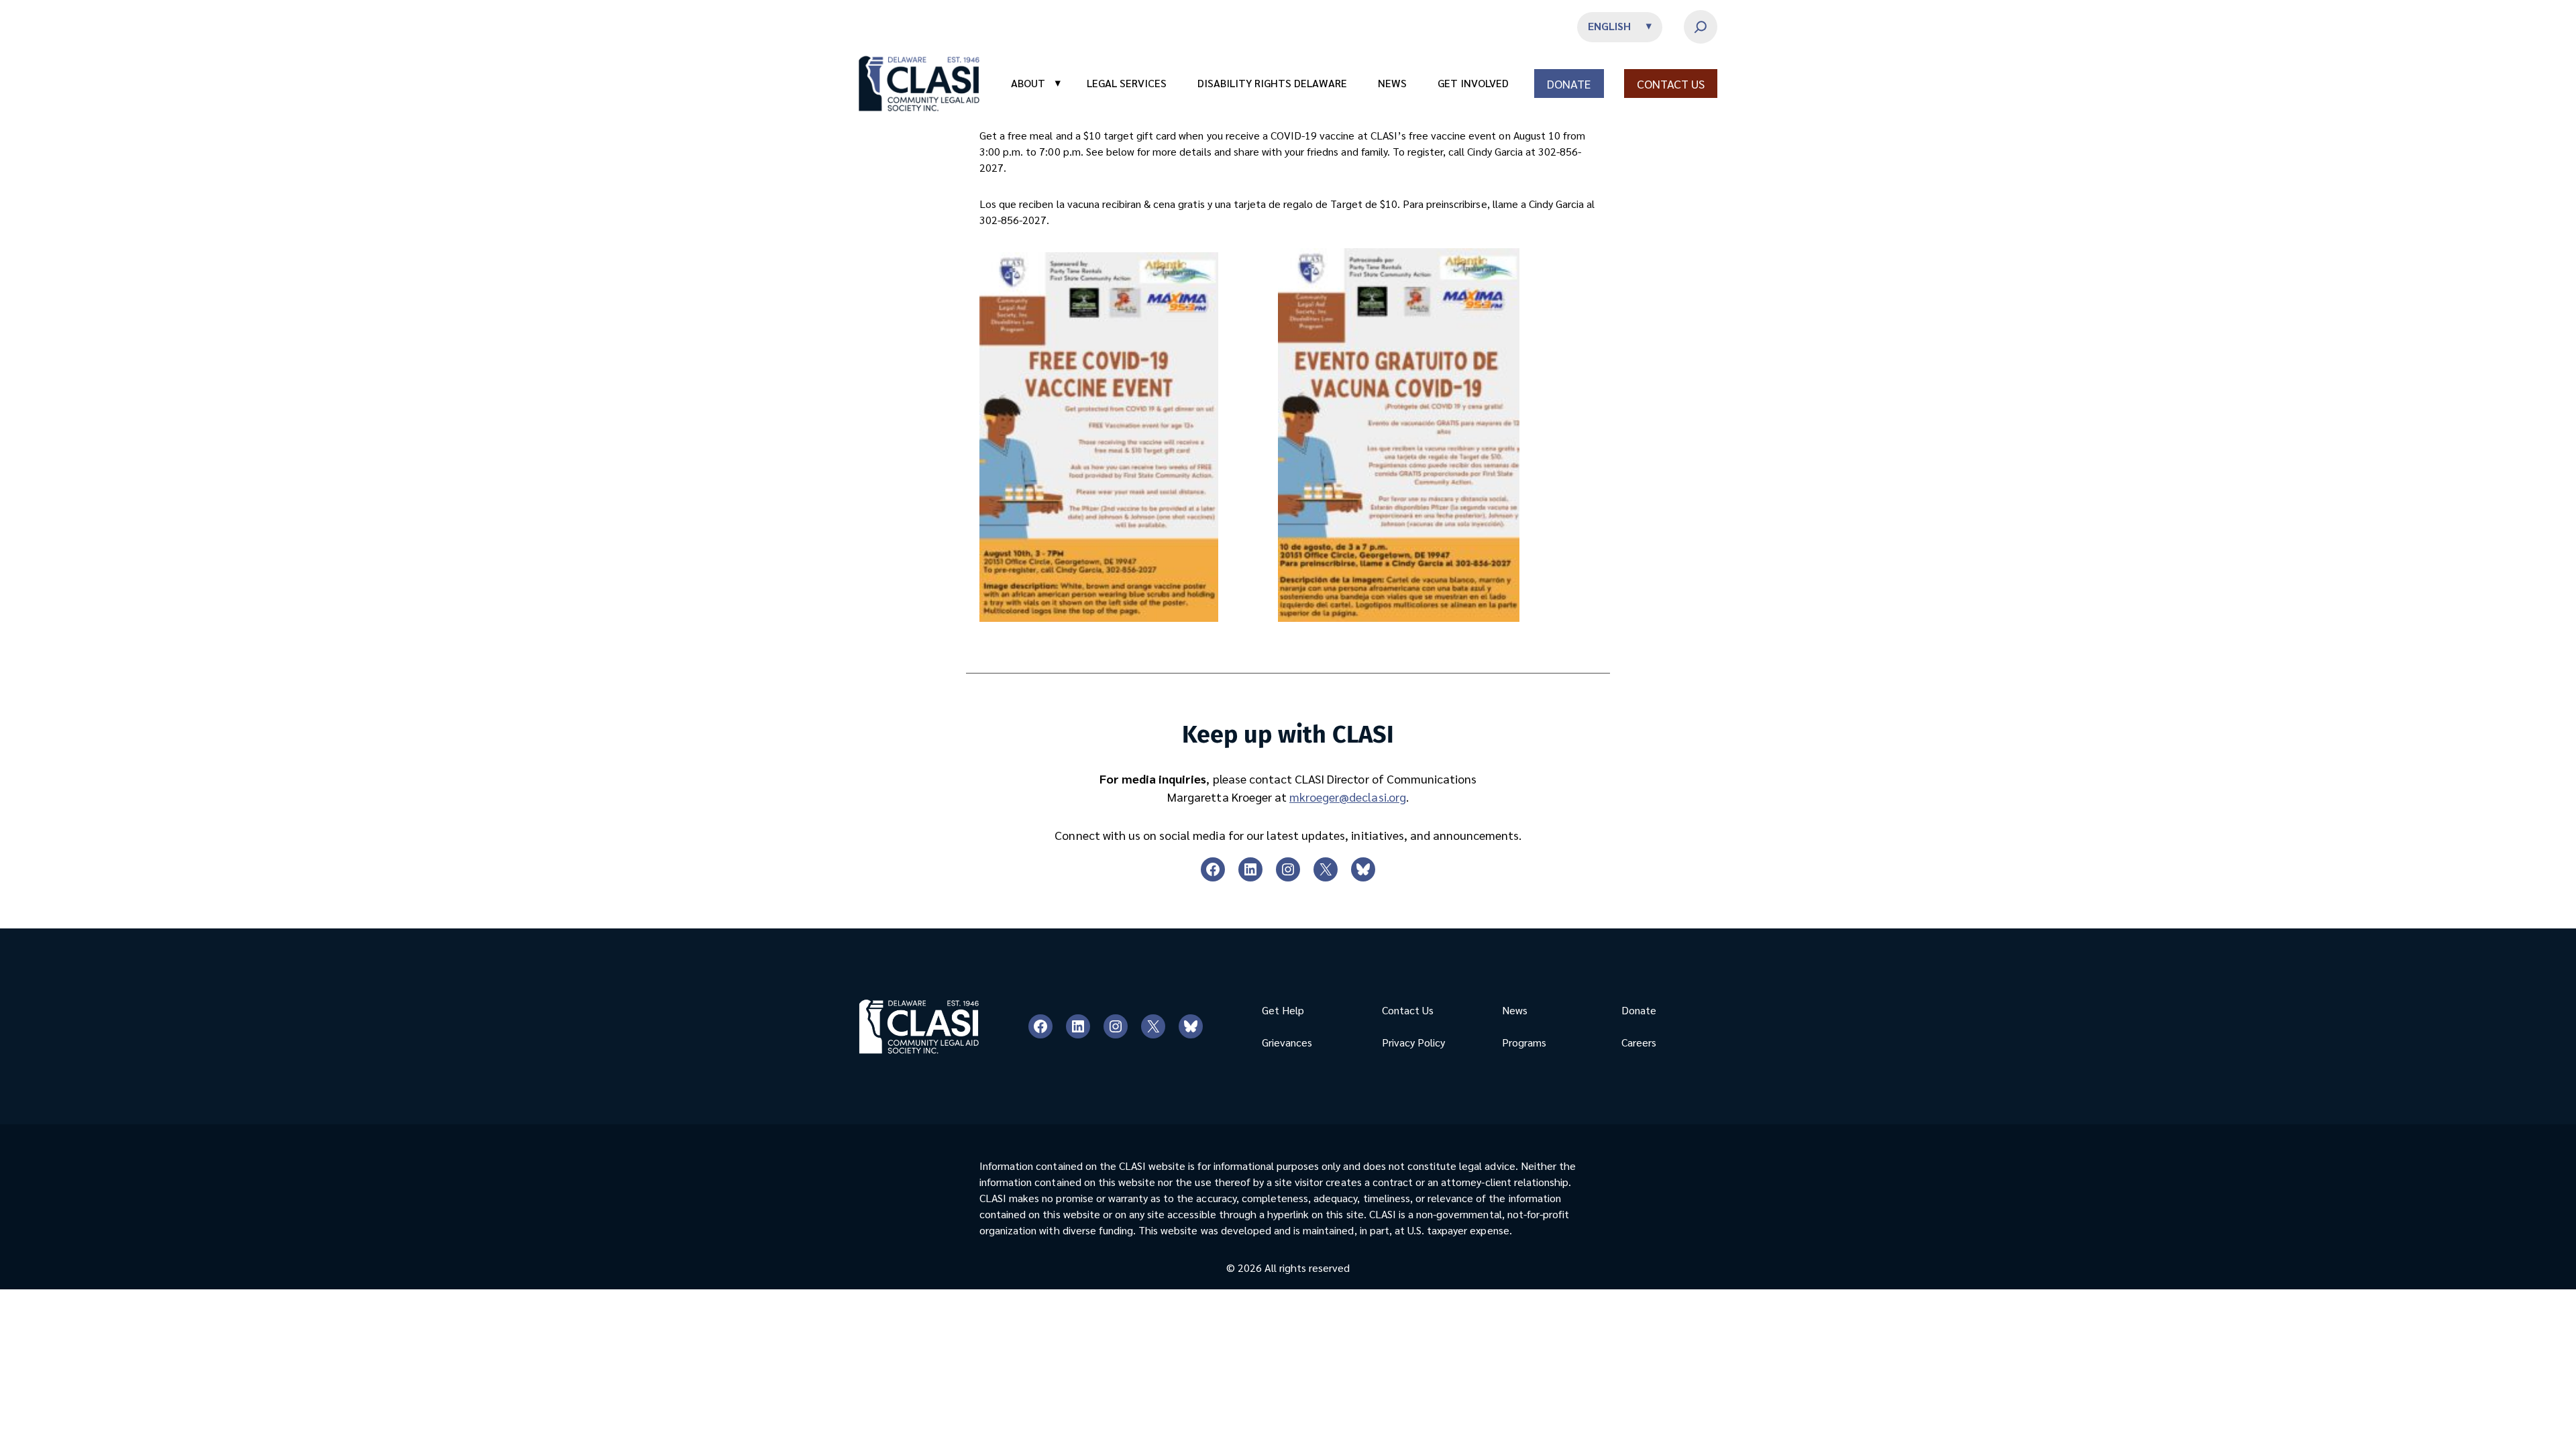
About (1036, 83)
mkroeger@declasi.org (1348, 797)
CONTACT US (1671, 84)
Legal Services (1127, 83)
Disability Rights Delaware (1272, 83)
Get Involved (1473, 83)
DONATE (1569, 84)
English (1609, 26)
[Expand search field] (1701, 27)
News (1392, 83)
